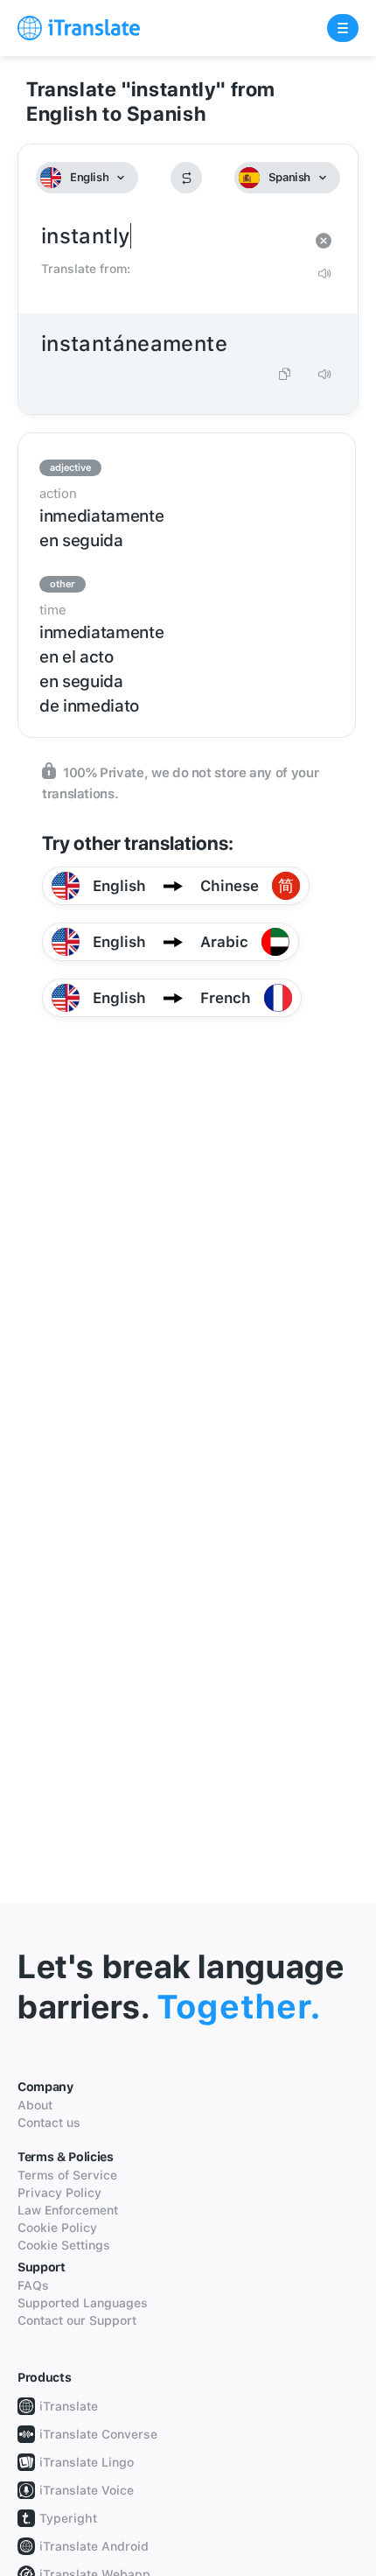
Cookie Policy (57, 2228)
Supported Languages (83, 2303)
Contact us (49, 2123)
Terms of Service (67, 2175)
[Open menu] (343, 28)
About (35, 2105)
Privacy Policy (59, 2193)
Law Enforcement (68, 2210)
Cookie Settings (64, 2245)
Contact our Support (77, 2320)
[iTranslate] (79, 28)
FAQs (33, 2285)
